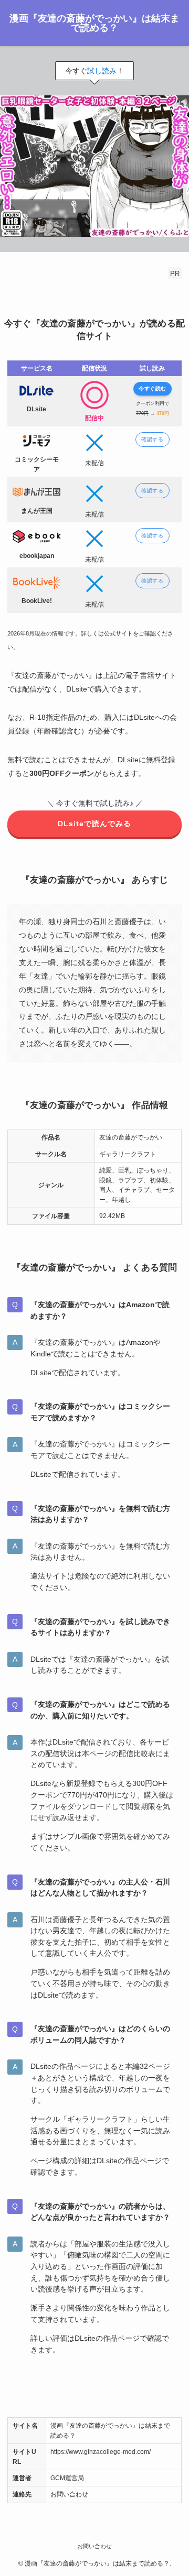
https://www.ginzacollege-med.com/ (101, 2452)
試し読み (102, 71)
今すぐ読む (153, 388)
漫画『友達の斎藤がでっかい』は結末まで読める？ (94, 23)
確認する (152, 439)
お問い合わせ (69, 2494)
